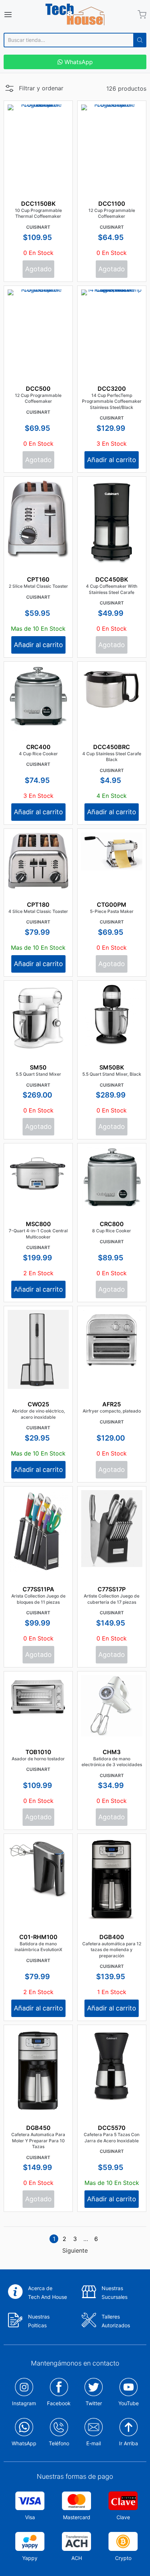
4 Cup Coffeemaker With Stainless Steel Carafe (112, 589)
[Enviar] (140, 40)
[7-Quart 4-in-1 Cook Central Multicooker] (38, 1174)
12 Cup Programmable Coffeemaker (112, 213)
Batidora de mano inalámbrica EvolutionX (38, 1947)
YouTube (129, 2403)
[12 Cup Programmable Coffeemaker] (112, 161)
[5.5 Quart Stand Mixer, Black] (112, 1015)
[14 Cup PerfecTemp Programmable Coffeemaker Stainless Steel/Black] (112, 345)
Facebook (59, 2403)
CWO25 (38, 1404)
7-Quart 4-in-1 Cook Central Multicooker (38, 1234)
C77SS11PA (38, 1589)
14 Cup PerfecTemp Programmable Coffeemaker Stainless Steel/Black (112, 401)
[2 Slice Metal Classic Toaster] (38, 519)
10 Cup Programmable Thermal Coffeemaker (38, 213)
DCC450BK (112, 579)
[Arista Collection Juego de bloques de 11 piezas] (38, 1533)
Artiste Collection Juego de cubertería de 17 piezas (112, 1599)
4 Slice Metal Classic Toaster (38, 911)
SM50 (38, 1067)
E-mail (94, 2443)
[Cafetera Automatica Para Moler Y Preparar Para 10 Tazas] (38, 2072)
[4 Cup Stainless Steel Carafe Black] (112, 690)
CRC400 (38, 747)
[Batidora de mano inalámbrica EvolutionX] (38, 1868)
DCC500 (38, 389)
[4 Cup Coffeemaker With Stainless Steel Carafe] (112, 539)
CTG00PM (112, 905)
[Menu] (18, 15)
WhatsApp (78, 62)
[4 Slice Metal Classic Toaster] (38, 861)
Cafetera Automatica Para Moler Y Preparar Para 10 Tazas (38, 2140)
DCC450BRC (112, 747)
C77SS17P (112, 1589)
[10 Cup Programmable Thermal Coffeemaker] (38, 143)
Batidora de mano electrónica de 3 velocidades (112, 1762)
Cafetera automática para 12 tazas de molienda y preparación (112, 1950)
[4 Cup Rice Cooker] (38, 698)
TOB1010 (38, 1752)
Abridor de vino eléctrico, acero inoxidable (38, 1414)
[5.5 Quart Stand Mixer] (38, 1018)
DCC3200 (112, 389)
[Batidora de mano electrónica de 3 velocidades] (112, 1706)
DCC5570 (112, 2128)
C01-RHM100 (38, 1937)
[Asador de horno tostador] (38, 1697)
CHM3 (112, 1752)
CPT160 (38, 579)
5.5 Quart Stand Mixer (38, 1074)
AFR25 (112, 1404)
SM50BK (112, 1067)
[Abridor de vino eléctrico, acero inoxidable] (38, 1349)
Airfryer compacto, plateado (112, 1411)
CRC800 (112, 1224)
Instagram (24, 2403)
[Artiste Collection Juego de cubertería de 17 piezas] (112, 1529)
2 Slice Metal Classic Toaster (38, 586)
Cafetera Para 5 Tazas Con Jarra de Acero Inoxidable (112, 2138)
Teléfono (59, 2443)
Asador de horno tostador (38, 1759)
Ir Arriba (129, 2443)
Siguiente (75, 2250)
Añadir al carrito (112, 460)
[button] (33, 90)
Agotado (38, 269)
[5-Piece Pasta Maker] (112, 851)
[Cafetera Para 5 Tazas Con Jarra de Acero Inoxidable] (112, 2066)
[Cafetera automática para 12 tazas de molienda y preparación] (112, 1885)
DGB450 (38, 2128)
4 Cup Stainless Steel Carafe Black (112, 757)
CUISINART (38, 227)
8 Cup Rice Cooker (112, 1231)
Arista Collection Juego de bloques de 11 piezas (38, 1599)
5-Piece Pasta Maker (112, 911)
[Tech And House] (75, 15)
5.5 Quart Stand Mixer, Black (112, 1074)
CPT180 (38, 905)
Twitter (94, 2403)
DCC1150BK (38, 204)
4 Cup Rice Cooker (38, 754)
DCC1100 (112, 204)
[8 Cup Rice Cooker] (112, 1178)
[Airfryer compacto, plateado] (112, 1340)
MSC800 (38, 1224)
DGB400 (112, 1937)
